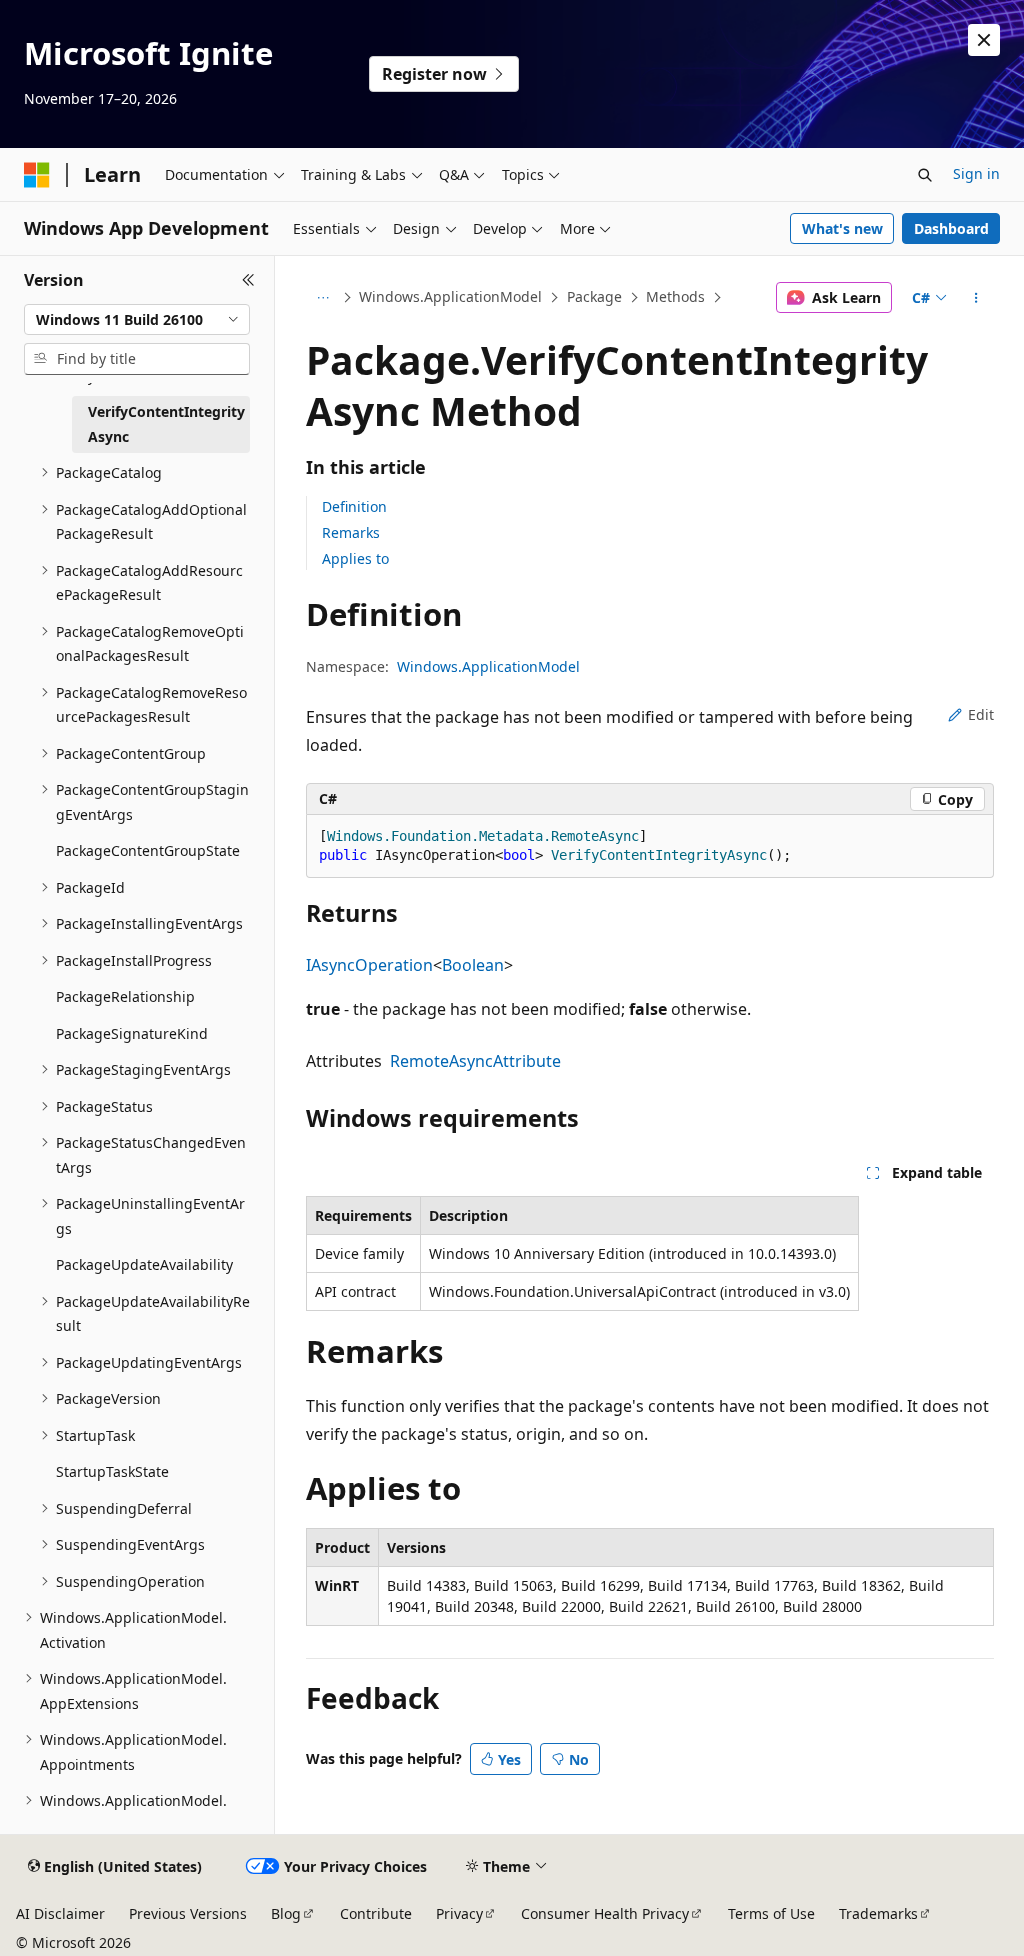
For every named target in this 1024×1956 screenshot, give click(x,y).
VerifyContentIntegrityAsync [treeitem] (166, 424)
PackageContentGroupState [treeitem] (148, 850)
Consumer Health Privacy (605, 1913)
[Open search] (925, 175)
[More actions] (975, 298)
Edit (981, 714)
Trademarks (878, 1913)
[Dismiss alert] (984, 40)
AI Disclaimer (60, 1913)
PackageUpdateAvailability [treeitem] (144, 1264)
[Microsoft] (37, 175)
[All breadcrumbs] (323, 298)
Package (594, 296)
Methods (675, 296)
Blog (286, 1913)
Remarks (351, 532)
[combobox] (137, 320)
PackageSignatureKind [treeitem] (132, 1033)
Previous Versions (188, 1913)
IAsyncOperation (369, 965)
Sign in (976, 173)
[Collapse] (248, 280)
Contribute (376, 1913)
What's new (842, 228)
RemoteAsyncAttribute (475, 1061)
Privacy (459, 1913)
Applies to (355, 558)
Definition (354, 506)
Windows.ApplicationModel (450, 296)
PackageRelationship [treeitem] (125, 996)
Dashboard (951, 228)
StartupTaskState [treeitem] (112, 1471)
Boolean (473, 965)
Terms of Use (771, 1913)
